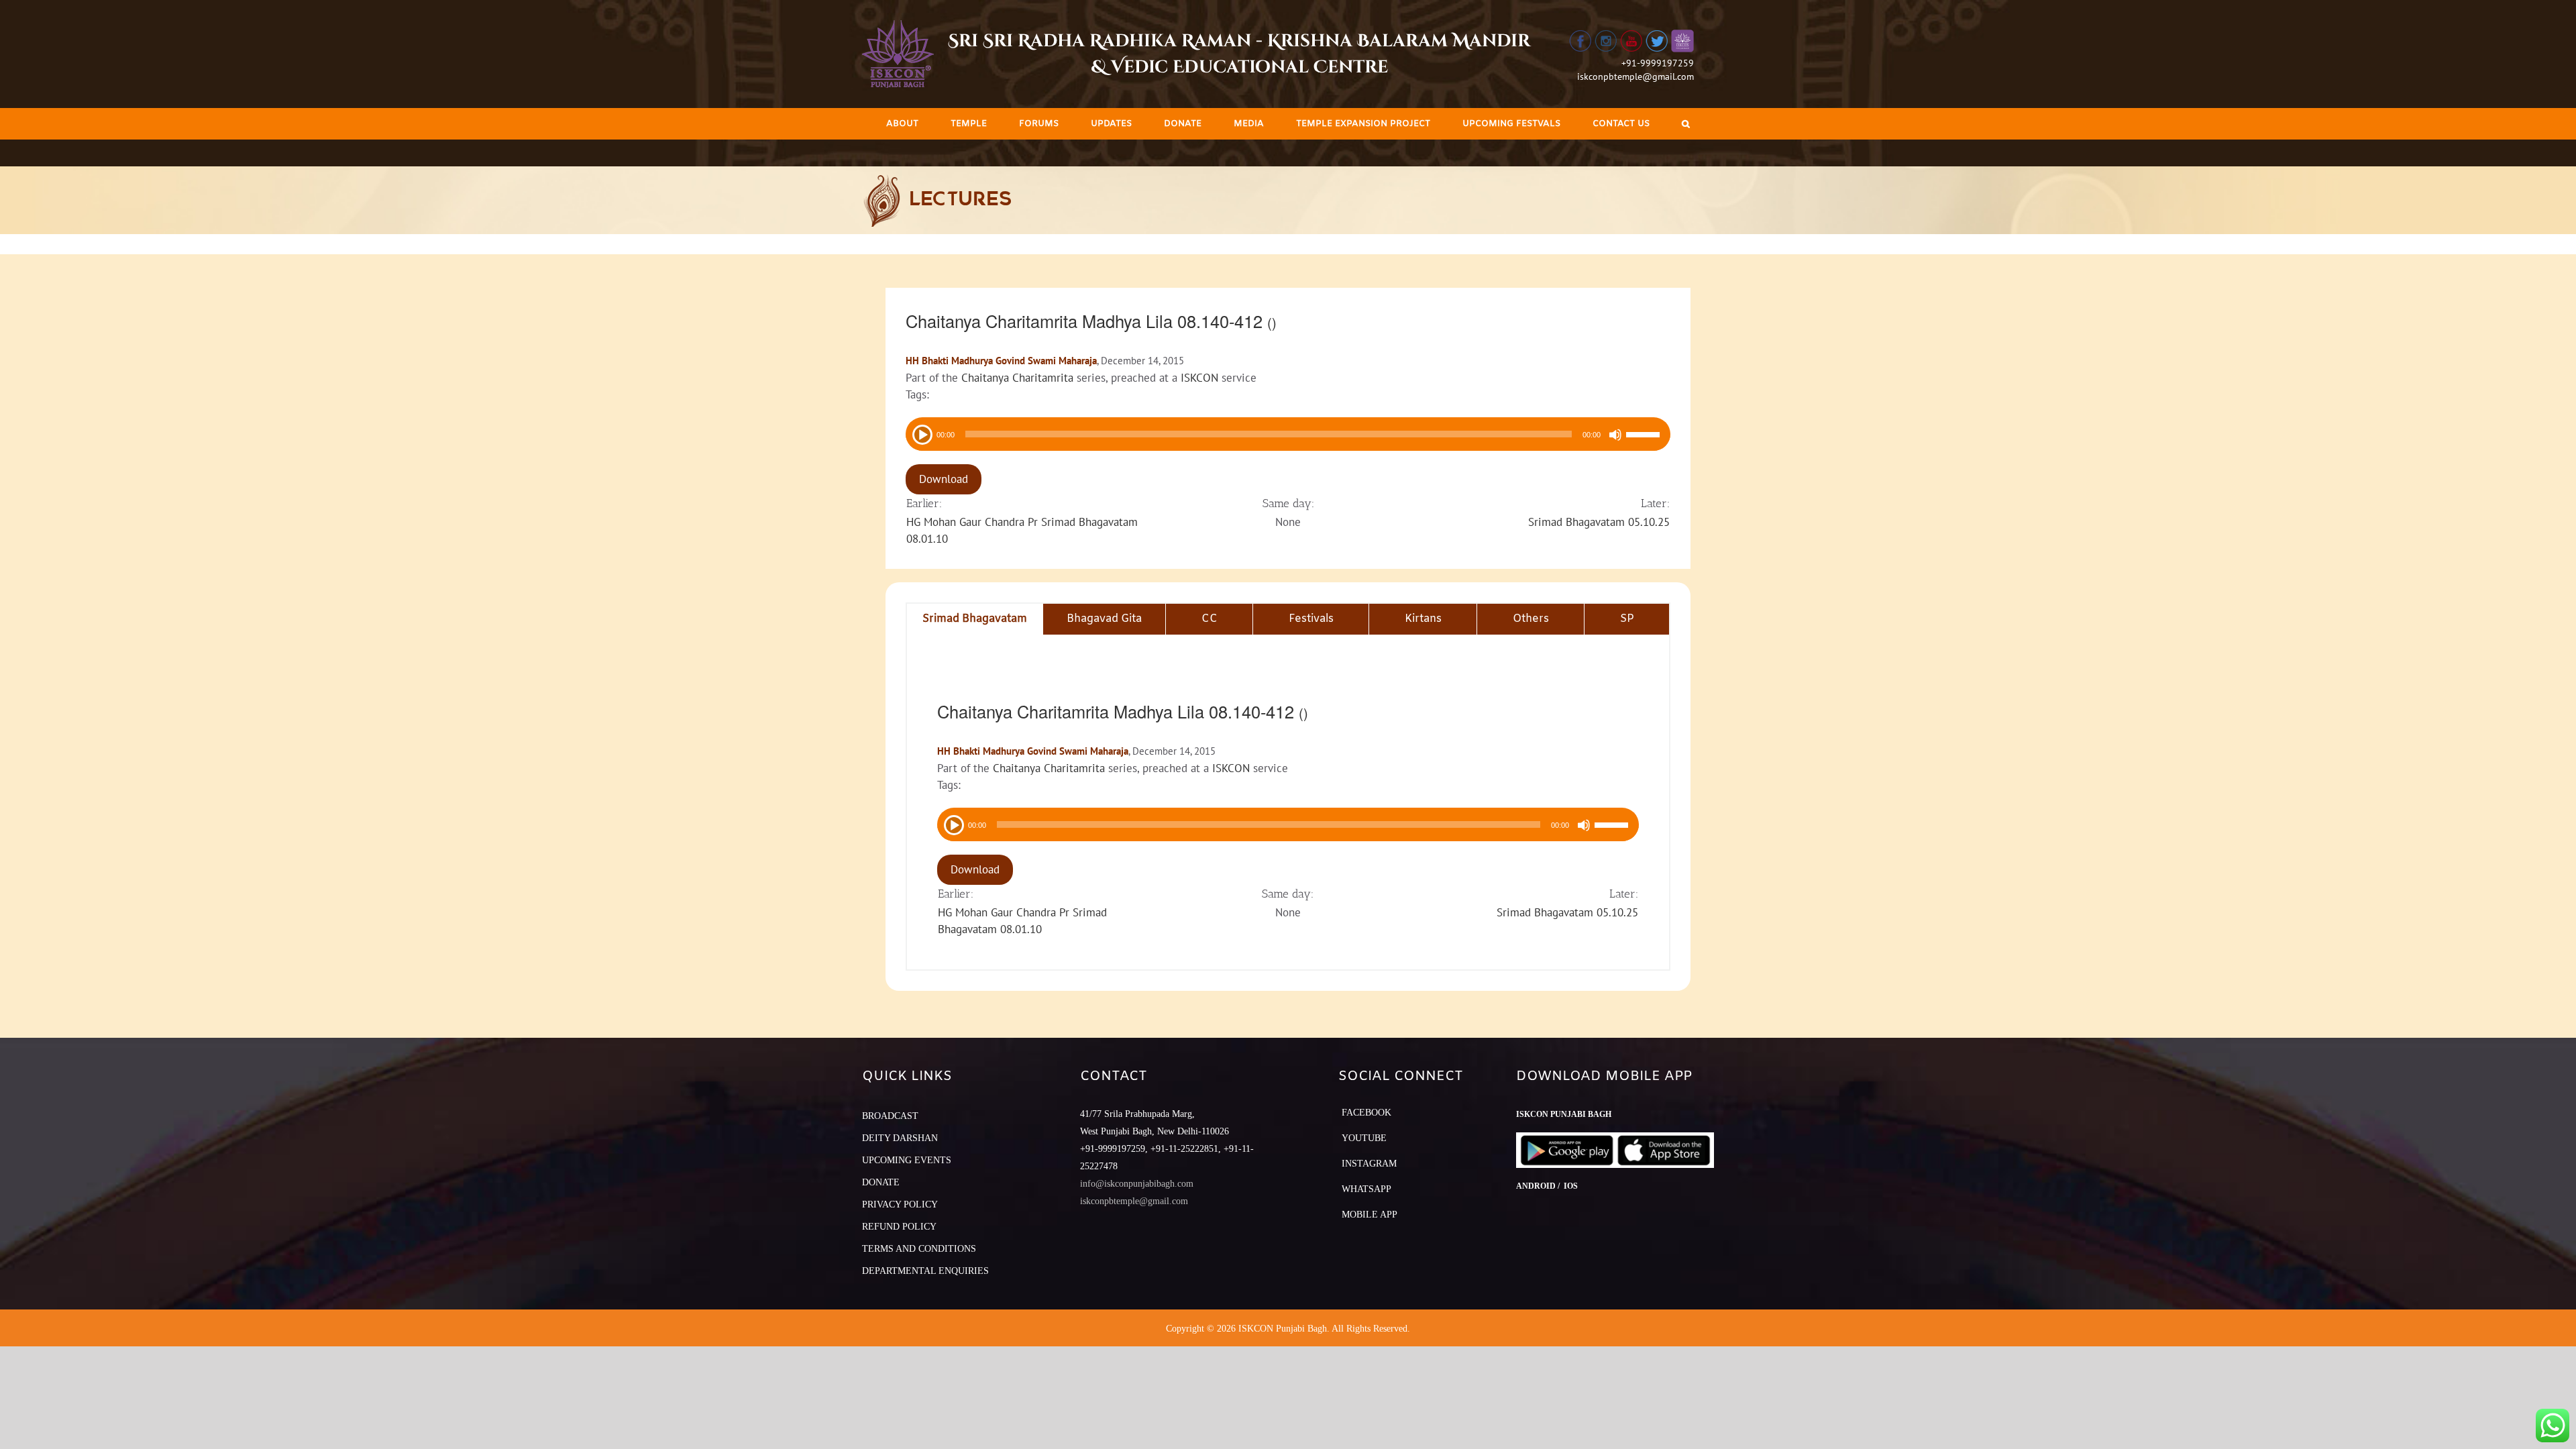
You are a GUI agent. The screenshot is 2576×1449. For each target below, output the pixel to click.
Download (944, 479)
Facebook (1366, 1113)
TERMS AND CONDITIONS (919, 1249)
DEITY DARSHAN (900, 1138)
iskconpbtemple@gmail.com (1635, 76)
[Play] (921, 433)
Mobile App (1370, 1215)
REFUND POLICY (899, 1227)
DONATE (881, 1182)
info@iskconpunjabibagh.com (1137, 1184)
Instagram (1369, 1164)
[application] (1288, 434)
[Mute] (1615, 435)
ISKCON (1199, 378)
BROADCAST (890, 1116)
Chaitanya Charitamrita (1017, 378)
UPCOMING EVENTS (907, 1160)
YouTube (1364, 1138)
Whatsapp (1366, 1189)
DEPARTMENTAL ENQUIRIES (925, 1271)
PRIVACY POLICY (900, 1204)
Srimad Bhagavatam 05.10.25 (1599, 522)
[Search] (1686, 124)
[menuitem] (902, 124)
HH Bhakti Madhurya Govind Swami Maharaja (1001, 361)
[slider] (1645, 436)
